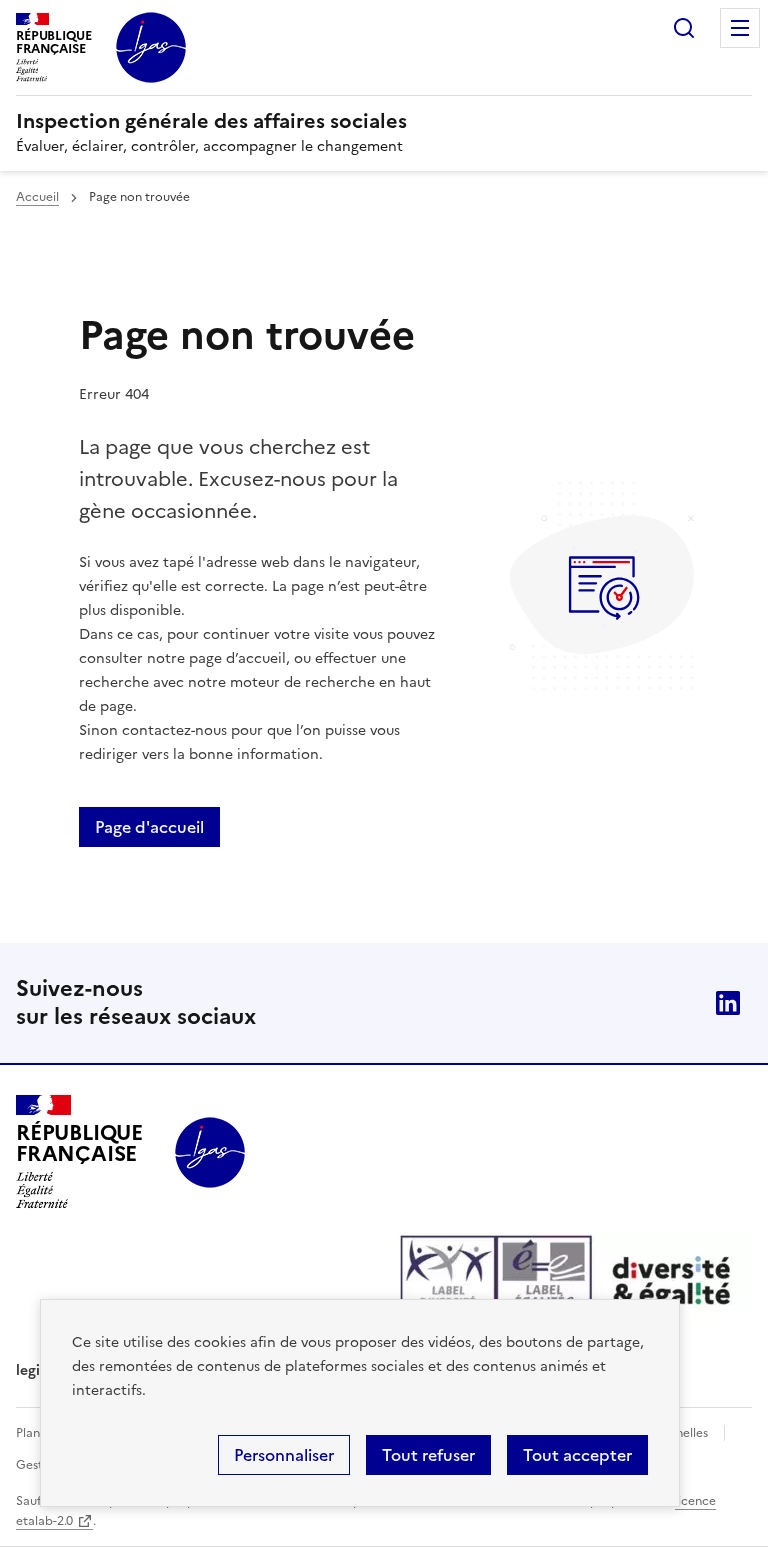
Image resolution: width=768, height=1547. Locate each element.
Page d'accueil (149, 827)
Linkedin (728, 1003)
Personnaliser (284, 1455)
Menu (740, 28)
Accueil (37, 197)
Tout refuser (428, 1455)
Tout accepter (577, 1455)
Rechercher (684, 28)
